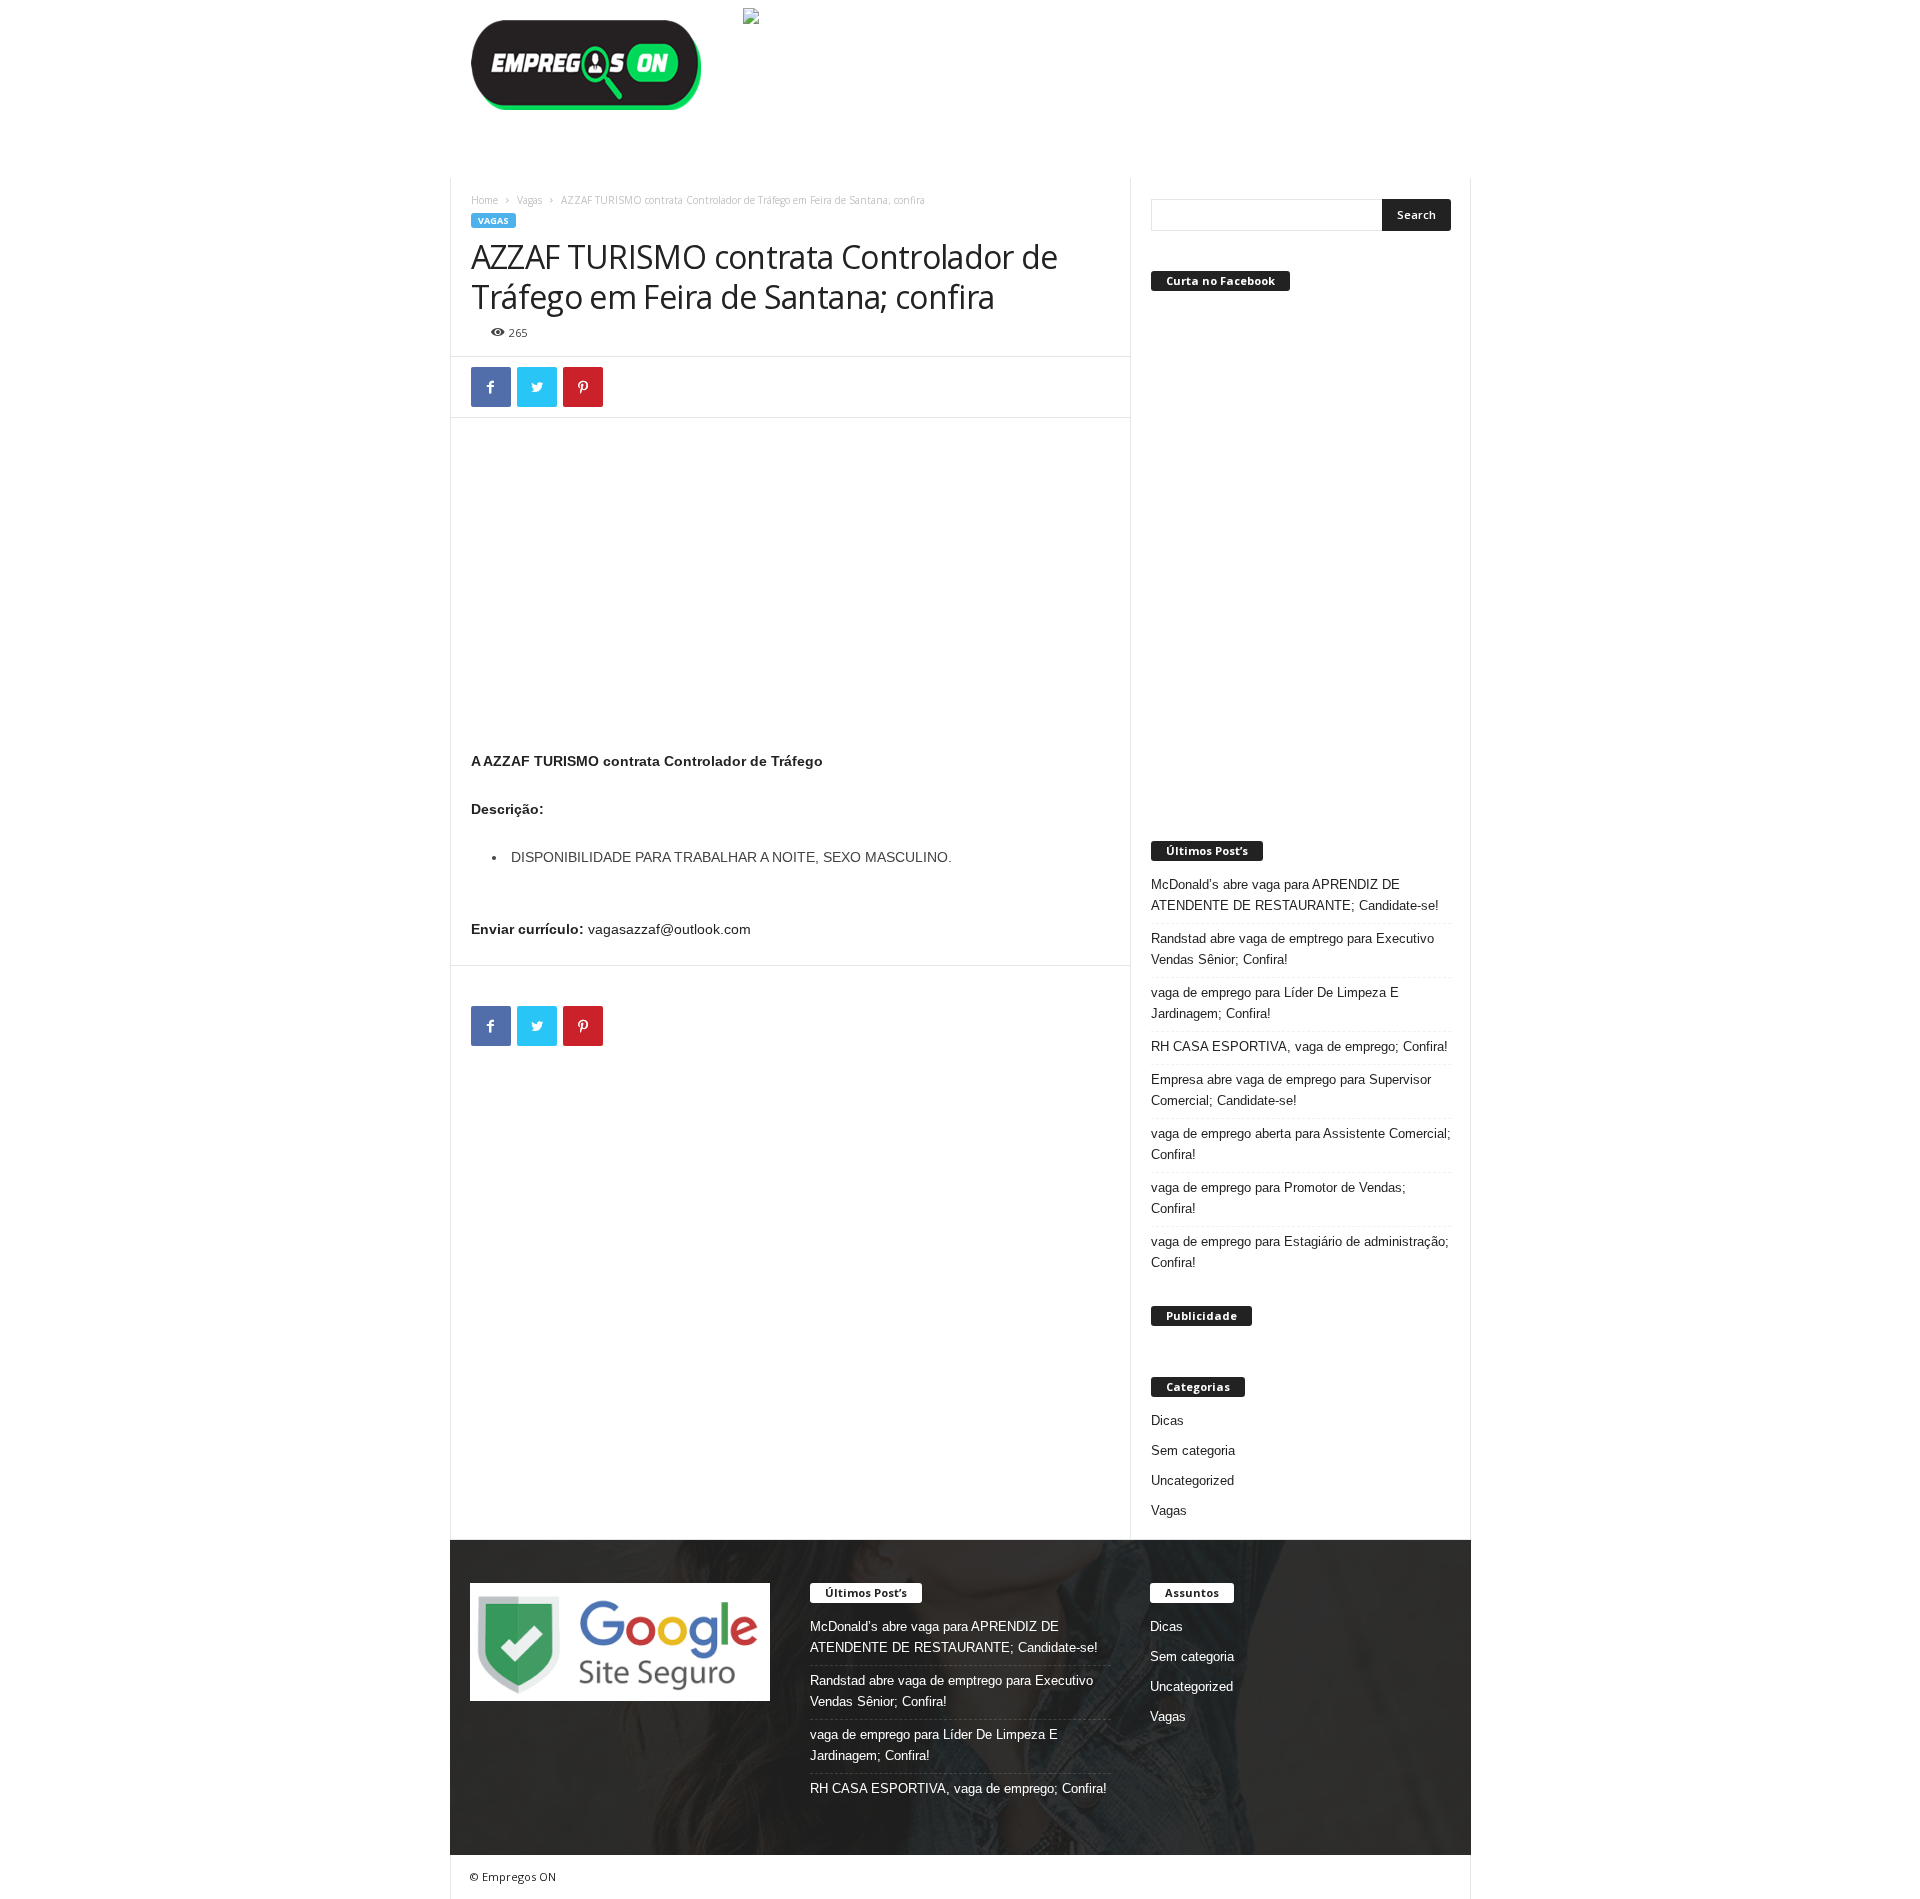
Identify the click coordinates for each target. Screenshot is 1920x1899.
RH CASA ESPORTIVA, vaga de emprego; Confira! (1299, 1046)
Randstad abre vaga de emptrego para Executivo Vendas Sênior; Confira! (1292, 949)
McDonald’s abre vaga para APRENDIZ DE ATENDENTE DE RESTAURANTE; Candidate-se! (1295, 895)
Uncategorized (1192, 1480)
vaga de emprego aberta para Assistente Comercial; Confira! (1301, 1144)
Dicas (1167, 1420)
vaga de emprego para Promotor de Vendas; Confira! (1278, 1198)
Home (484, 200)
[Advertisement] (791, 599)
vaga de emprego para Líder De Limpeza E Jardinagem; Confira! (1275, 1003)
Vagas (529, 200)
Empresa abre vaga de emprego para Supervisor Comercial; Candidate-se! (1291, 1090)
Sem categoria (1193, 1450)
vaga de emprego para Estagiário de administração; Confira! (1300, 1252)
